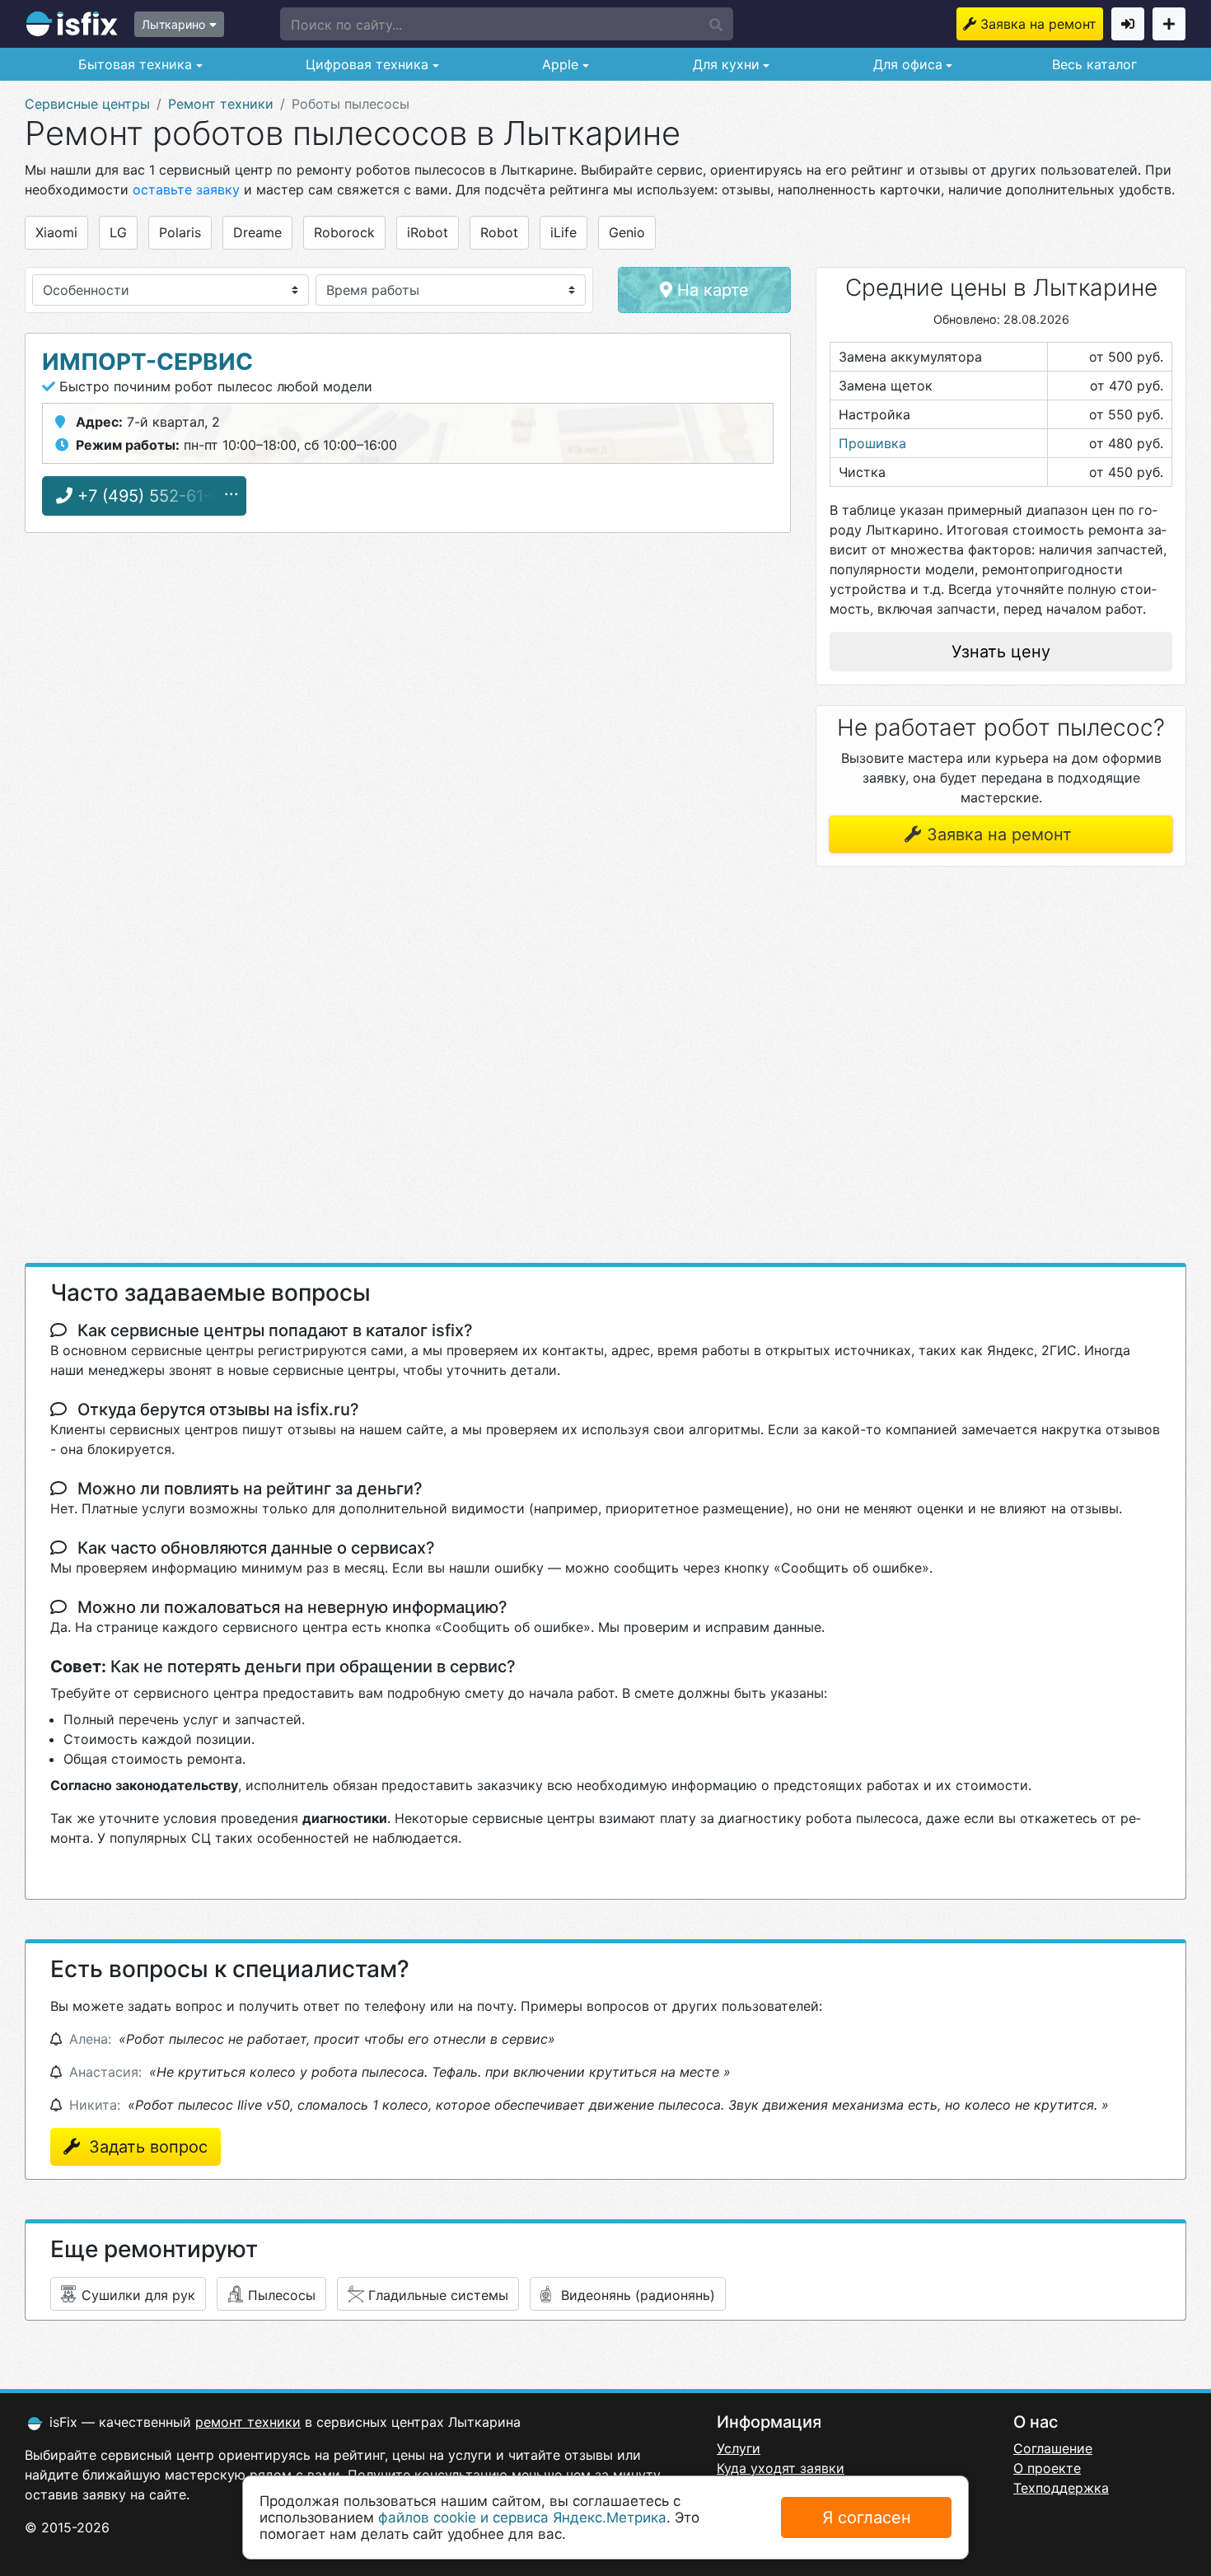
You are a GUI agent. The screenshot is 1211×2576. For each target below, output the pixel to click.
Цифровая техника (365, 64)
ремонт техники (248, 2422)
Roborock (344, 232)
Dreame (257, 232)
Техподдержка (1061, 2488)
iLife (563, 232)
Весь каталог (1094, 64)
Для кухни (724, 64)
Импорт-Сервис (147, 362)
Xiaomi (56, 232)
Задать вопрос (146, 2147)
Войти (1128, 24)
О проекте (1047, 2468)
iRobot (428, 232)
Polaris (180, 232)
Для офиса (906, 64)
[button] (507, 24)
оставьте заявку (186, 189)
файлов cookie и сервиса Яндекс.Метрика (522, 2518)
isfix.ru (72, 24)
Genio (627, 232)
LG (118, 232)
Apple (558, 64)
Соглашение (1053, 2448)
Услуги (739, 2448)
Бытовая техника (133, 64)
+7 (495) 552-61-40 (152, 496)
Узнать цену (1001, 652)
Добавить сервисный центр (1169, 24)
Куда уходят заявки (781, 2468)
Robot (499, 232)
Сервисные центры (87, 104)
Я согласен (867, 2518)
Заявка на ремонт (1038, 24)
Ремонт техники (221, 104)
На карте (711, 290)
